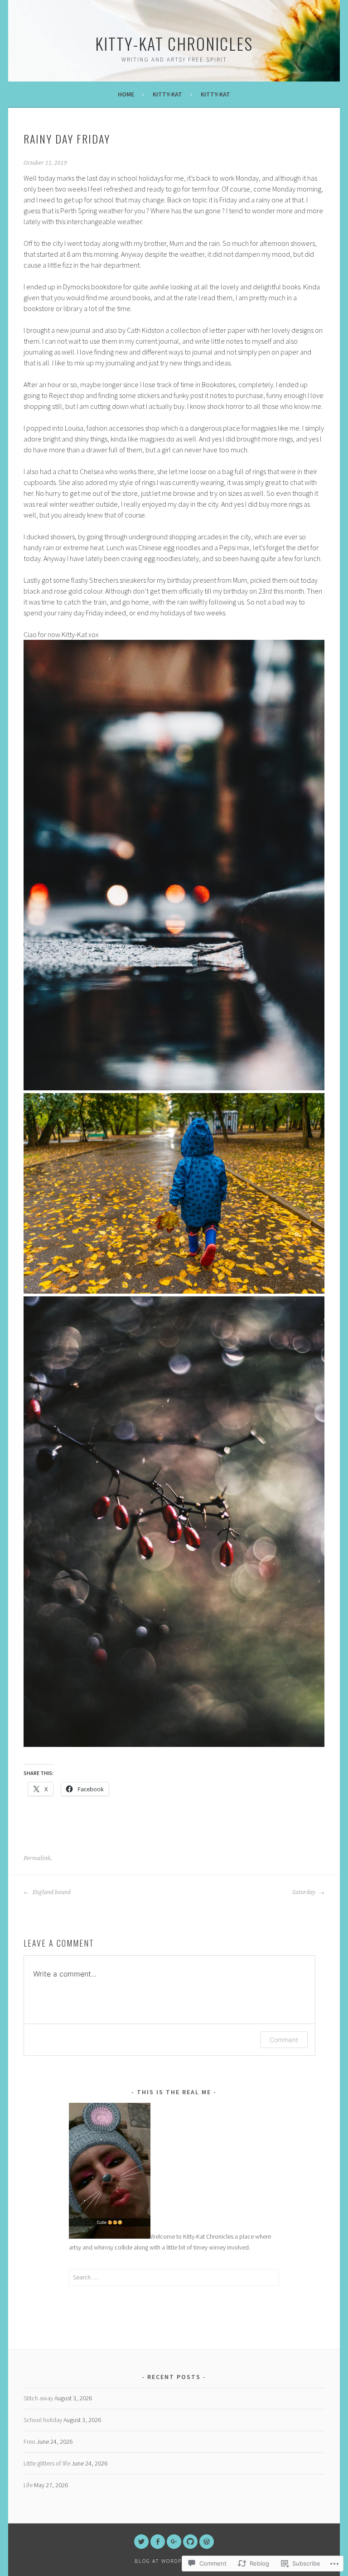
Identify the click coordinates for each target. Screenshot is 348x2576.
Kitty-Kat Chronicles (174, 43)
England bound (51, 1892)
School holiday (43, 2420)
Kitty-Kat (167, 94)
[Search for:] (174, 2277)
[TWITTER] (141, 2542)
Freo (29, 2442)
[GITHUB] (190, 2542)
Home (126, 94)
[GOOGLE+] (174, 2542)
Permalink (37, 1858)
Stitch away (38, 2398)
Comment (284, 2040)
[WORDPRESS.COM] (207, 2542)
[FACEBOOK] (158, 2542)
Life (28, 2485)
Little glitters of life (47, 2463)
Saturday (304, 1892)
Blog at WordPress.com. (174, 2561)
